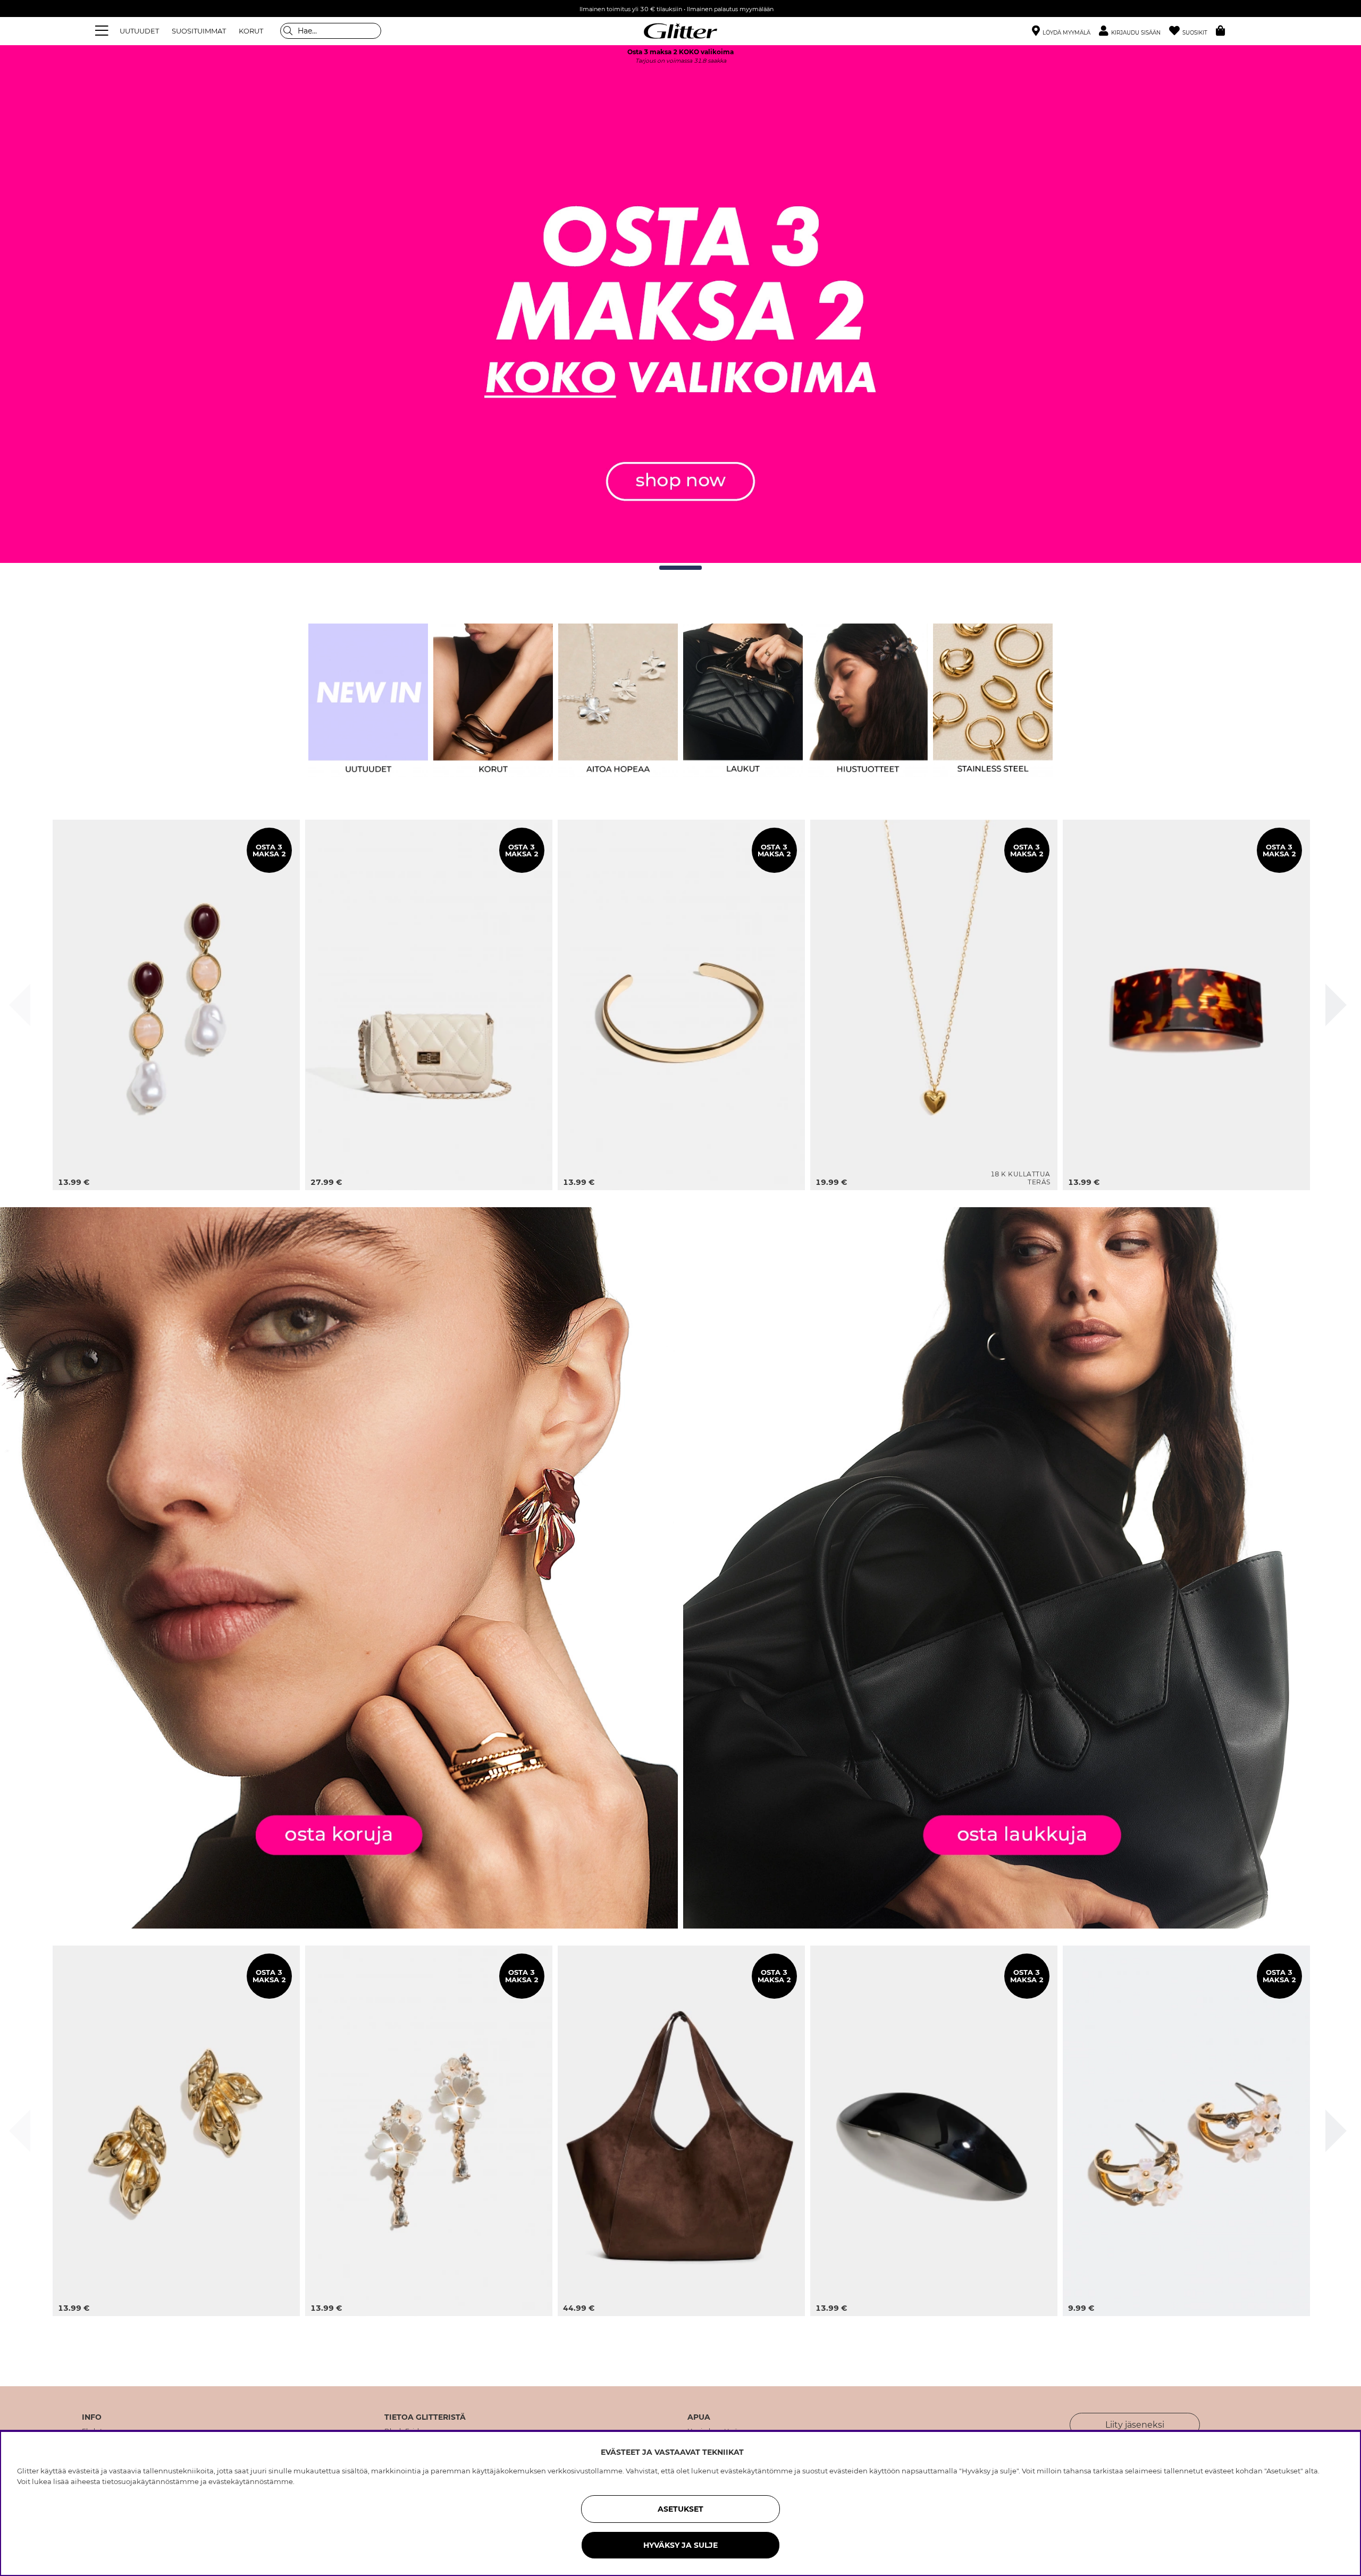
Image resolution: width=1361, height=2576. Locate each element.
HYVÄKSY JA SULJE (680, 2545)
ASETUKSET (680, 2509)
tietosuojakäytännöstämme (150, 2481)
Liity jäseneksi (1135, 2425)
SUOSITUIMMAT (199, 31)
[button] (1134, 31)
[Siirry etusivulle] (680, 31)
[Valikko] (103, 31)
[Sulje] (20, 1005)
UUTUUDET (139, 31)
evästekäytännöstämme (251, 2481)
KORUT (251, 31)
